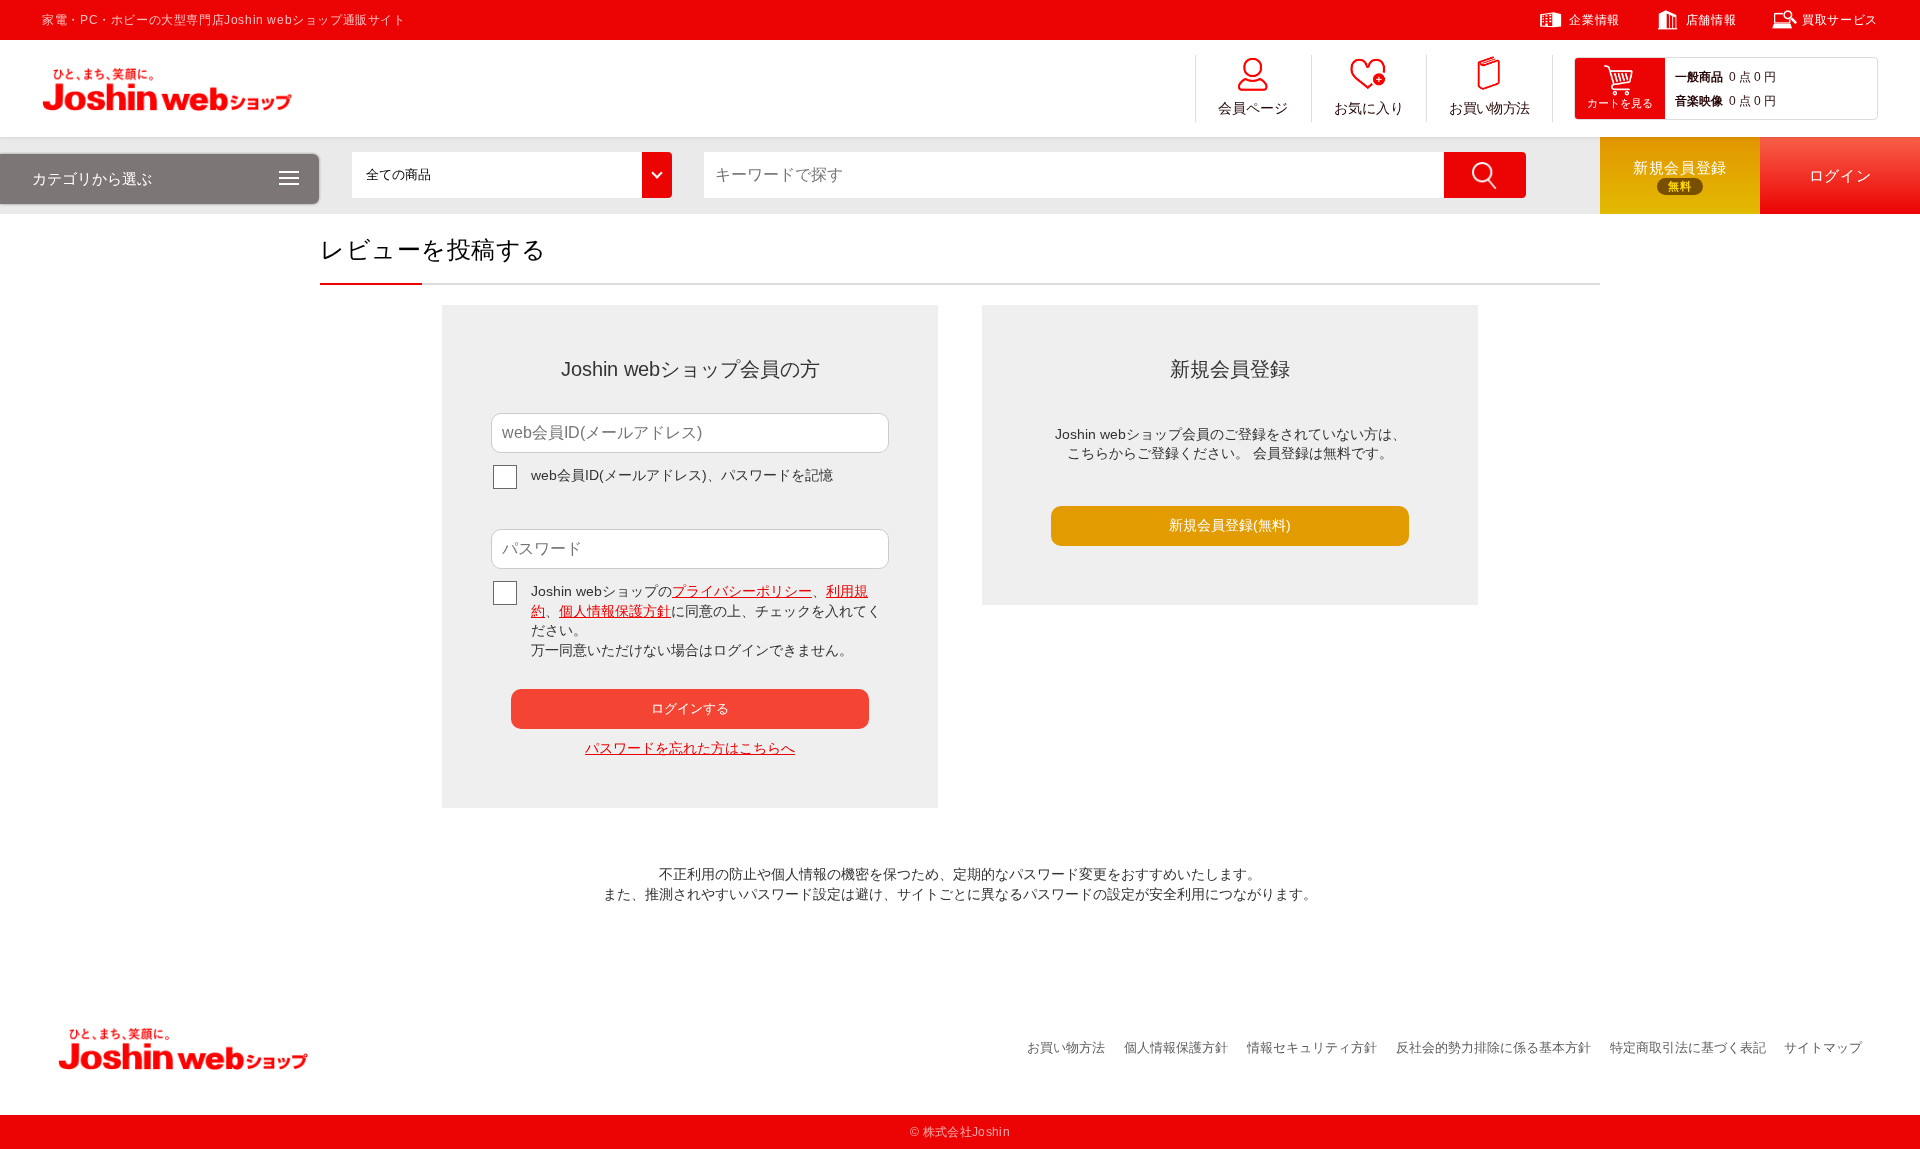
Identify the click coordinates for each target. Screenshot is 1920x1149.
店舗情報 (1711, 20)
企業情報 (1594, 20)
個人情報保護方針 (615, 611)
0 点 (1740, 77)
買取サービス (1840, 20)
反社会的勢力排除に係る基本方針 (1493, 1047)
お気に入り (1369, 108)
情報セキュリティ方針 (1312, 1047)
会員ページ (1253, 108)
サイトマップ (1823, 1047)
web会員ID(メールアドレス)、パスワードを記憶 (682, 475)
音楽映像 (1699, 101)
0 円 (1765, 77)
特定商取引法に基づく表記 (1688, 1047)
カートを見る (1620, 103)
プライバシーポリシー (742, 591)
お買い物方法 (1489, 108)
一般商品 (1699, 77)
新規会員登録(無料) (1230, 525)
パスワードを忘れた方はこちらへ (690, 748)
